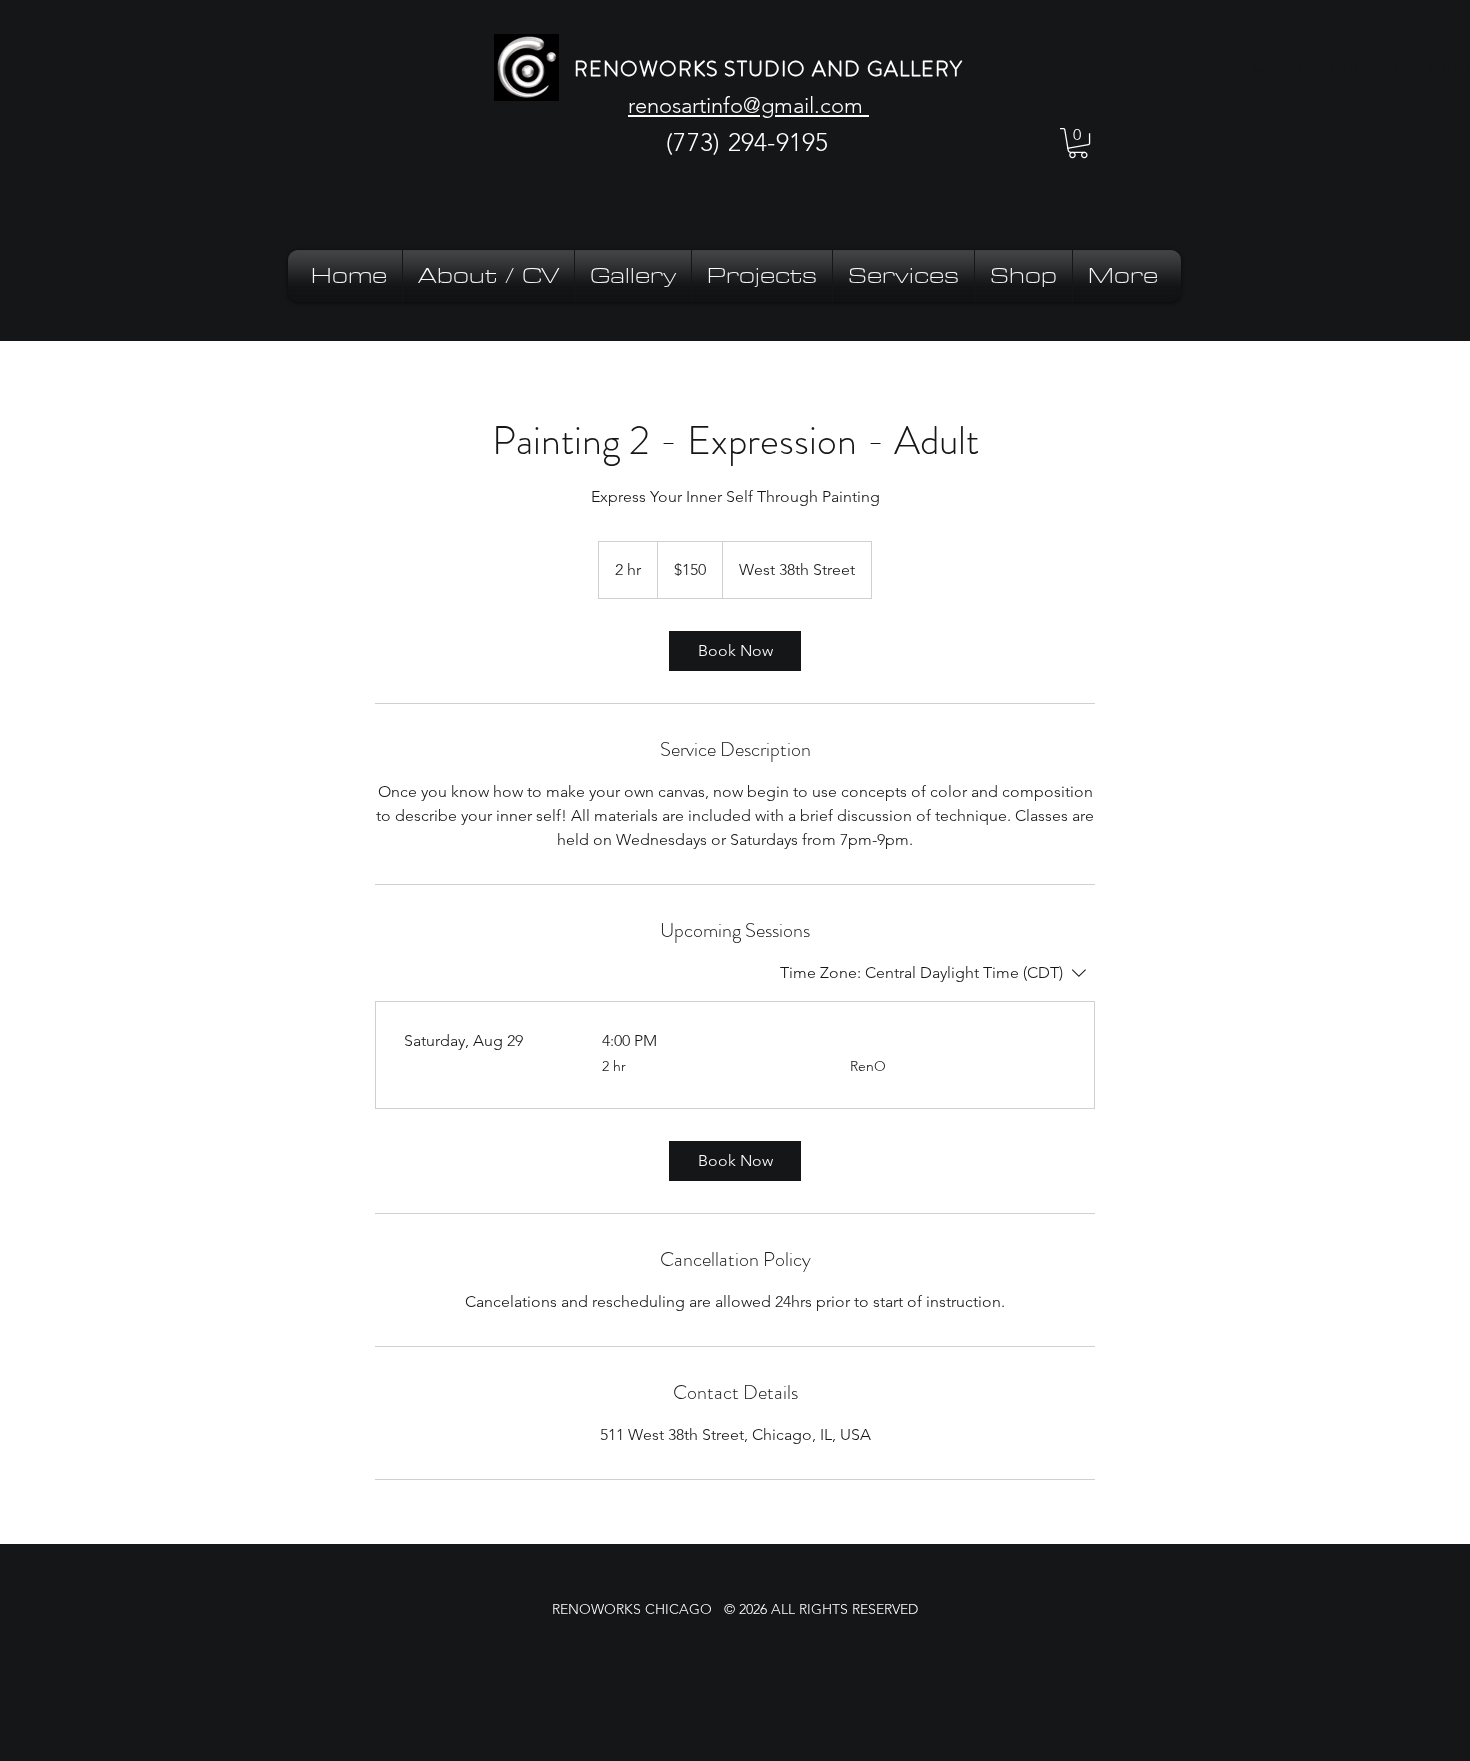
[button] (1078, 143)
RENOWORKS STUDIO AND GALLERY (768, 69)
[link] (735, 651)
